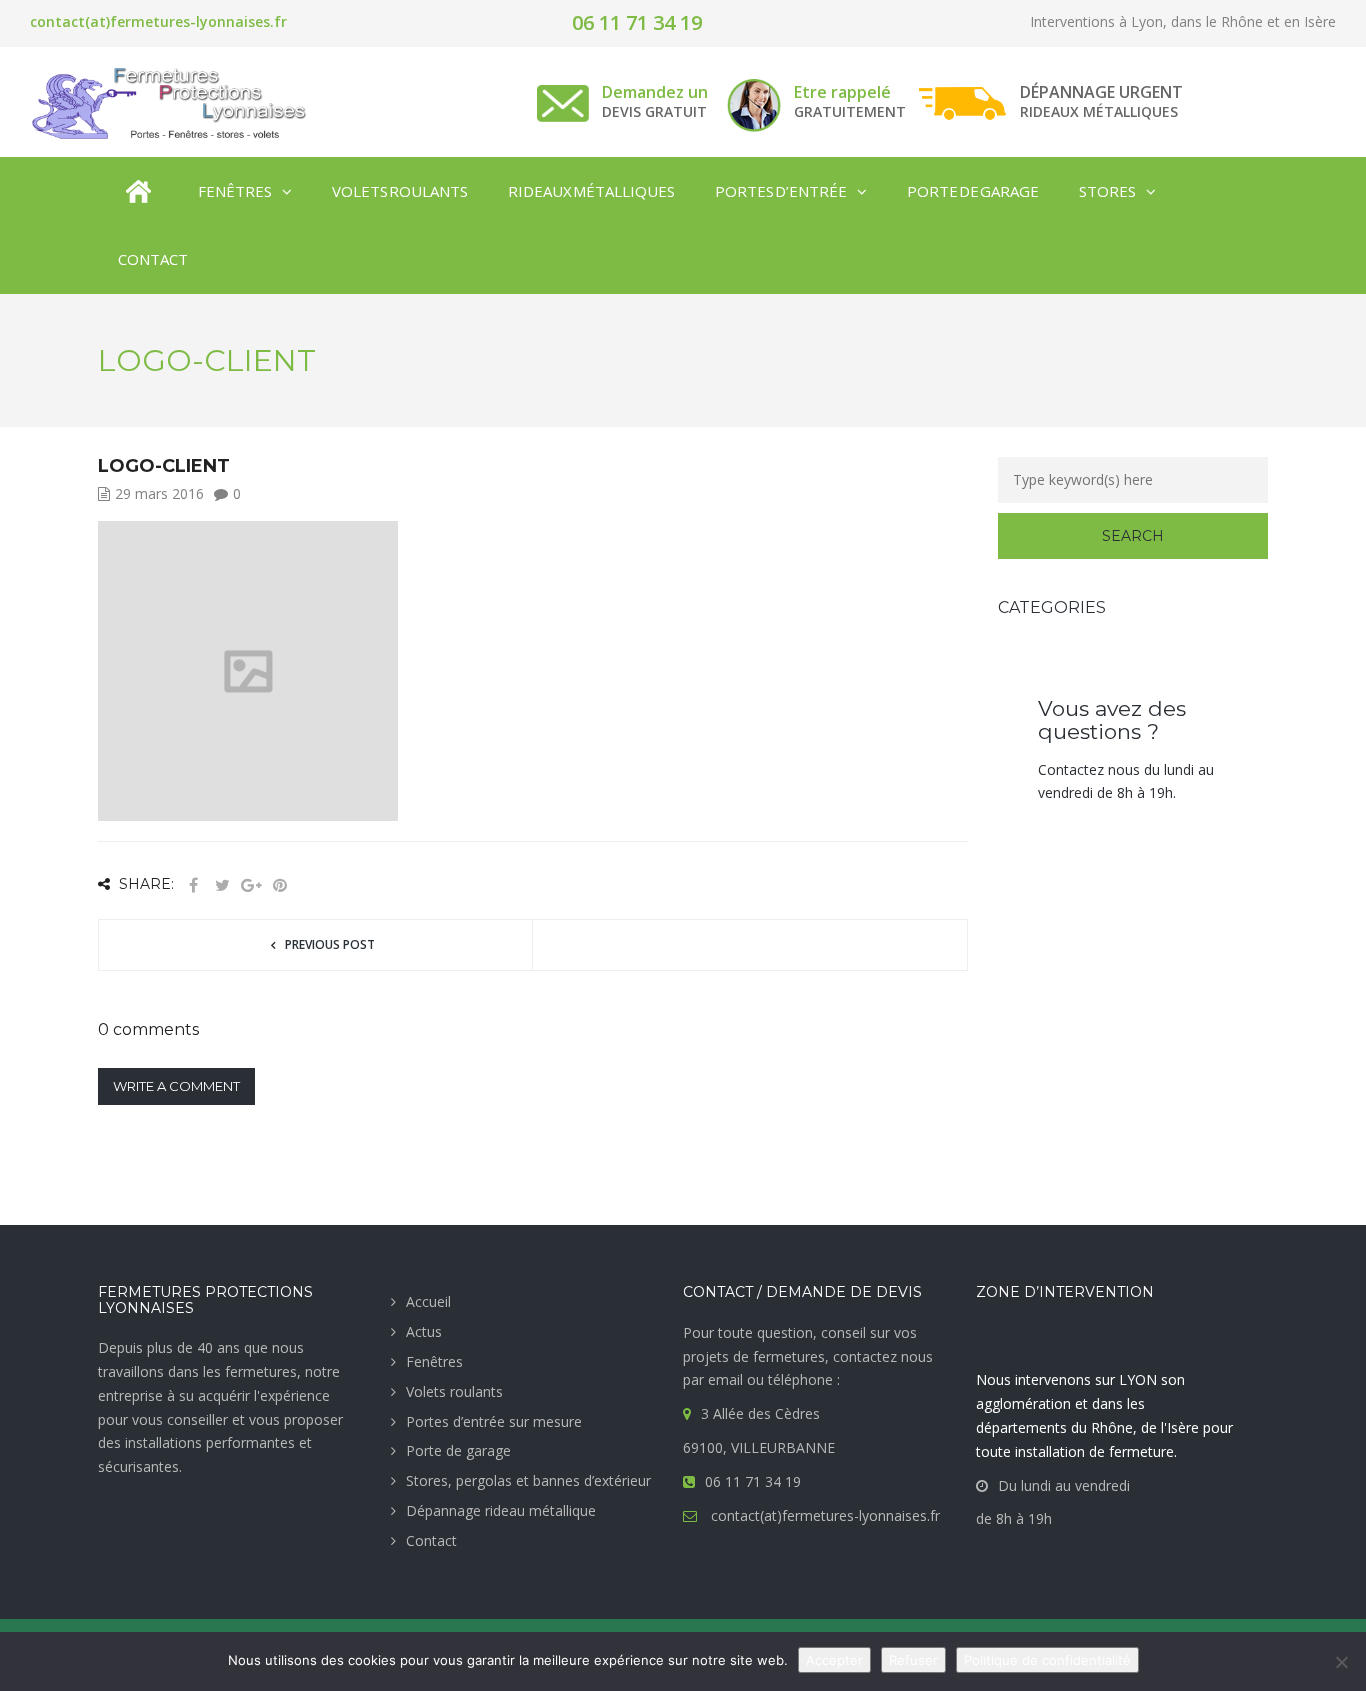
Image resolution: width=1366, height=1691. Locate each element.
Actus (424, 1331)
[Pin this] (280, 885)
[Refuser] (1341, 1662)
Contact (431, 1540)
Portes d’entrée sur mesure (494, 1421)
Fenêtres (434, 1361)
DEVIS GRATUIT (654, 111)
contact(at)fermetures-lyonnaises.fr (158, 21)
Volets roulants (454, 1391)
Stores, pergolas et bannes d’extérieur (528, 1480)
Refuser (913, 1660)
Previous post (330, 944)
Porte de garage (458, 1450)
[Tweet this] (222, 885)
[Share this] (193, 885)
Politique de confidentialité (1047, 1660)
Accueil (428, 1301)
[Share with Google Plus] (251, 885)
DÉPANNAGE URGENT (1101, 92)
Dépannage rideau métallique (501, 1510)
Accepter (834, 1660)
